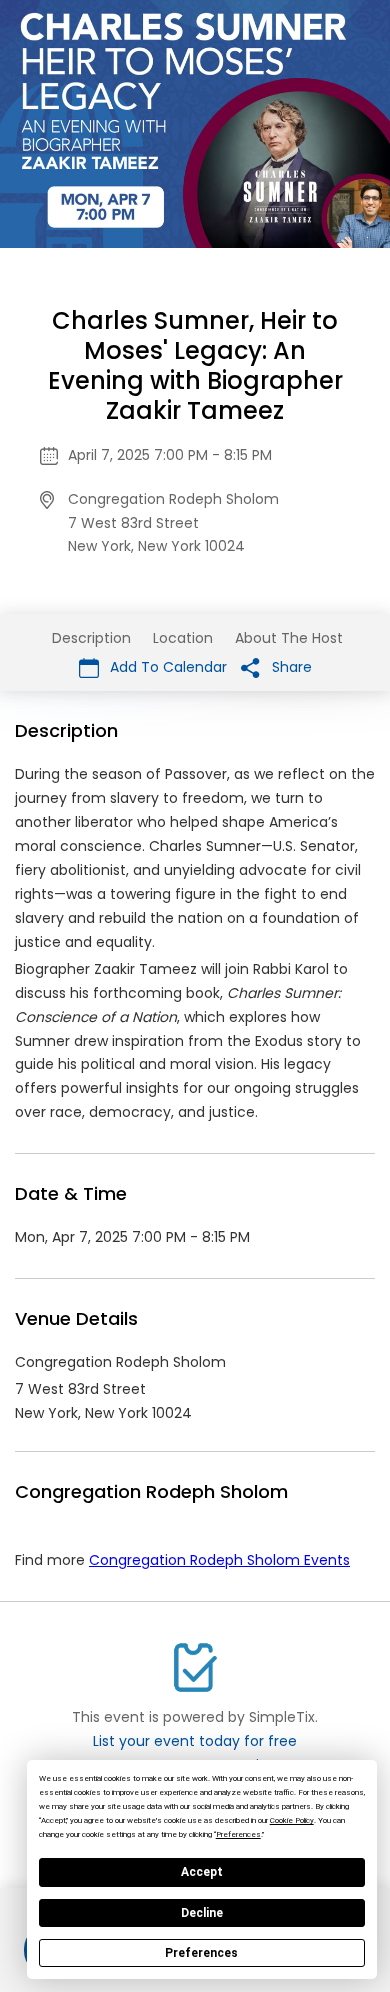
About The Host (289, 638)
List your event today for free (195, 1741)
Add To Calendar (166, 667)
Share (290, 667)
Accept (202, 1872)
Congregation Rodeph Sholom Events (219, 1560)
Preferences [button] (238, 1834)
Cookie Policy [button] (292, 1820)
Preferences (201, 1953)
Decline (202, 1913)
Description (91, 638)
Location (183, 638)
